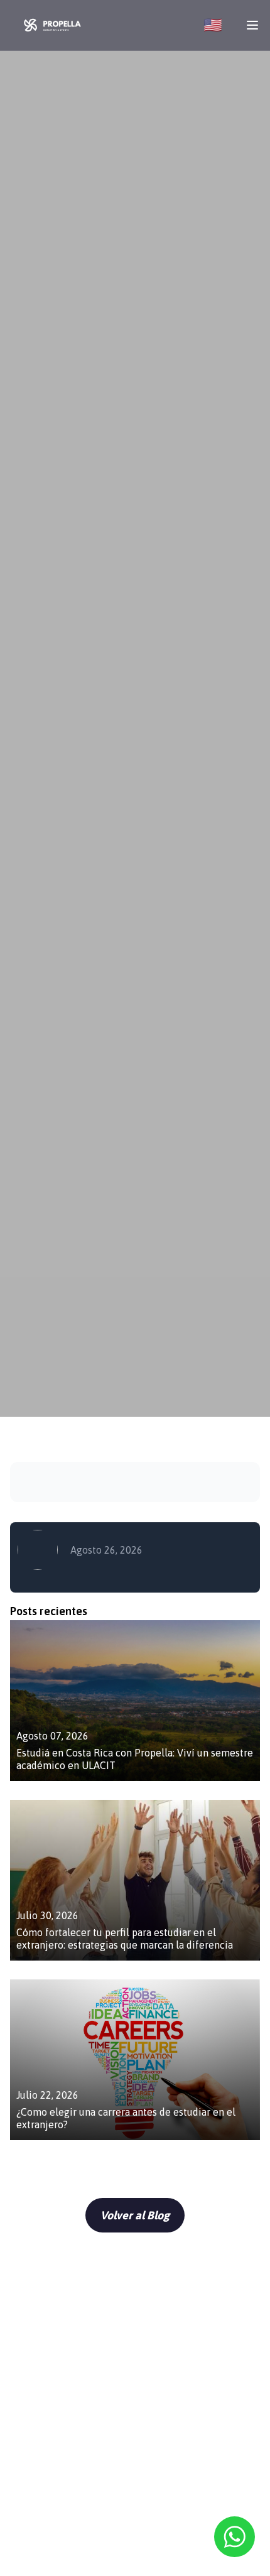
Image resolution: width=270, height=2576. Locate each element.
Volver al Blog (135, 2215)
